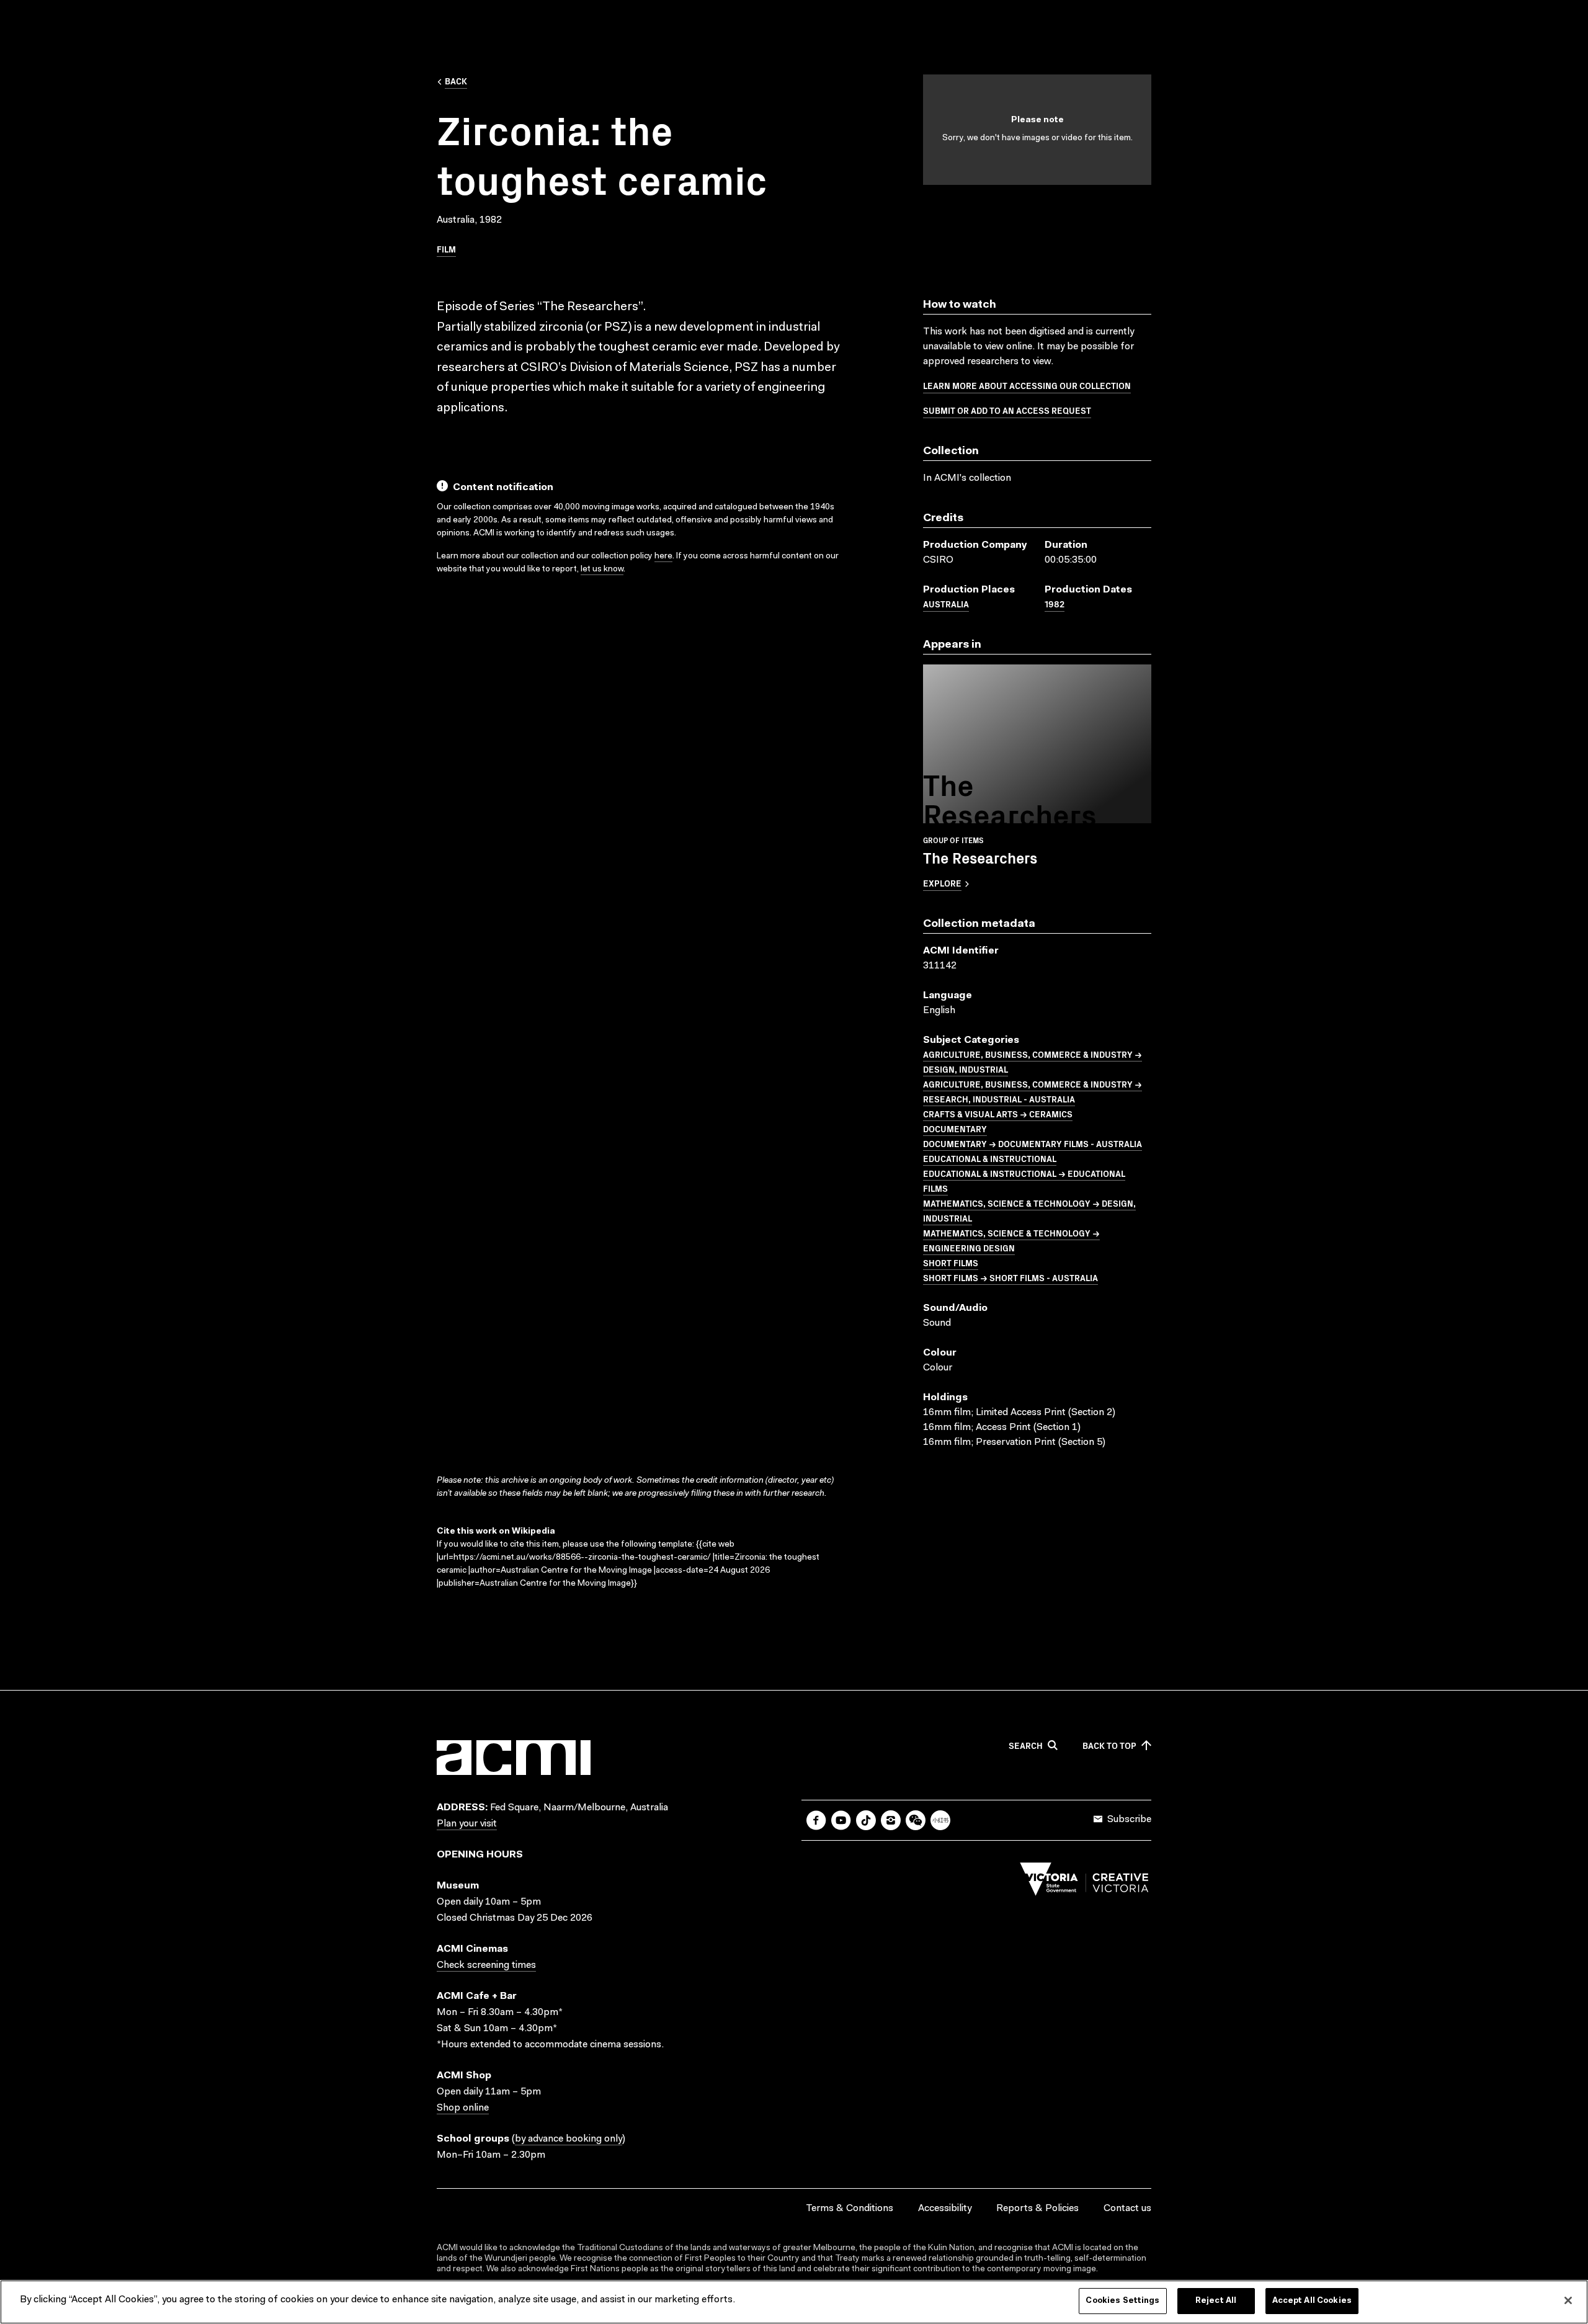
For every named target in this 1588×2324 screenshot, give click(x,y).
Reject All (1216, 2301)
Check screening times (486, 1965)
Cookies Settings (1122, 2301)
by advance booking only (569, 2139)
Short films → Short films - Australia (1010, 1277)
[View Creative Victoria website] (1084, 1882)
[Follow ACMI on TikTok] (866, 1820)
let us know (602, 570)
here (663, 556)
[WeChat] (916, 1820)
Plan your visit (467, 1824)
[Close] (1568, 2300)
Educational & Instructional (990, 1158)
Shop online (463, 2108)
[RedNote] (940, 1820)
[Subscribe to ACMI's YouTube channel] (841, 1820)
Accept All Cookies (1312, 2301)
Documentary (955, 1128)
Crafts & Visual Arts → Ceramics (998, 1114)
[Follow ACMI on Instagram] (891, 1820)
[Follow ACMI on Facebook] (816, 1820)
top (1109, 1746)
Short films (951, 1263)
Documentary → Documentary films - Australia (1033, 1143)
